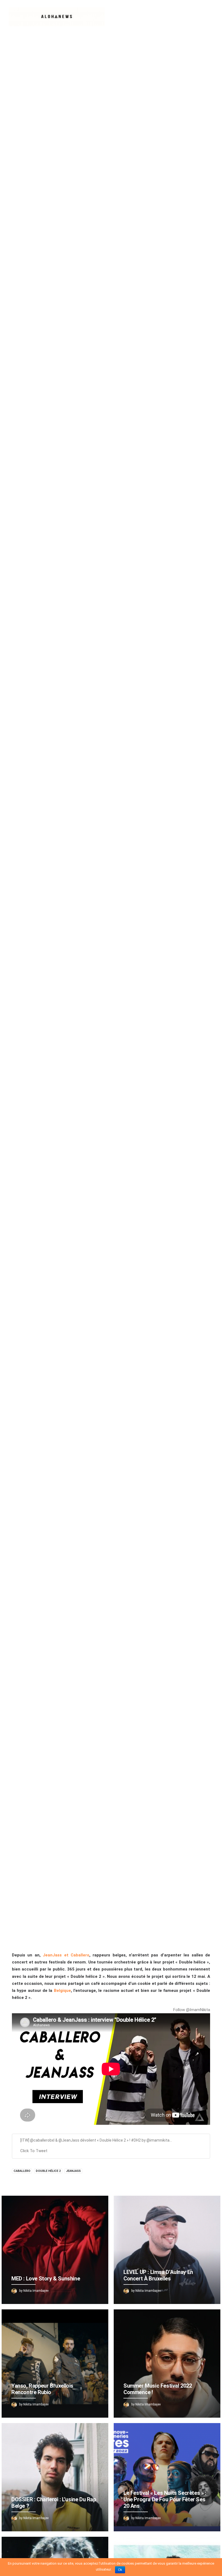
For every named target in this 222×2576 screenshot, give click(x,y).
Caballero (22, 2171)
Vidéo (102, 992)
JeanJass (73, 2171)
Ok (120, 2570)
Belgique (62, 1991)
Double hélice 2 (48, 2171)
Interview (119, 992)
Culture (86, 992)
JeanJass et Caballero (66, 1955)
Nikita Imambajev (160, 992)
